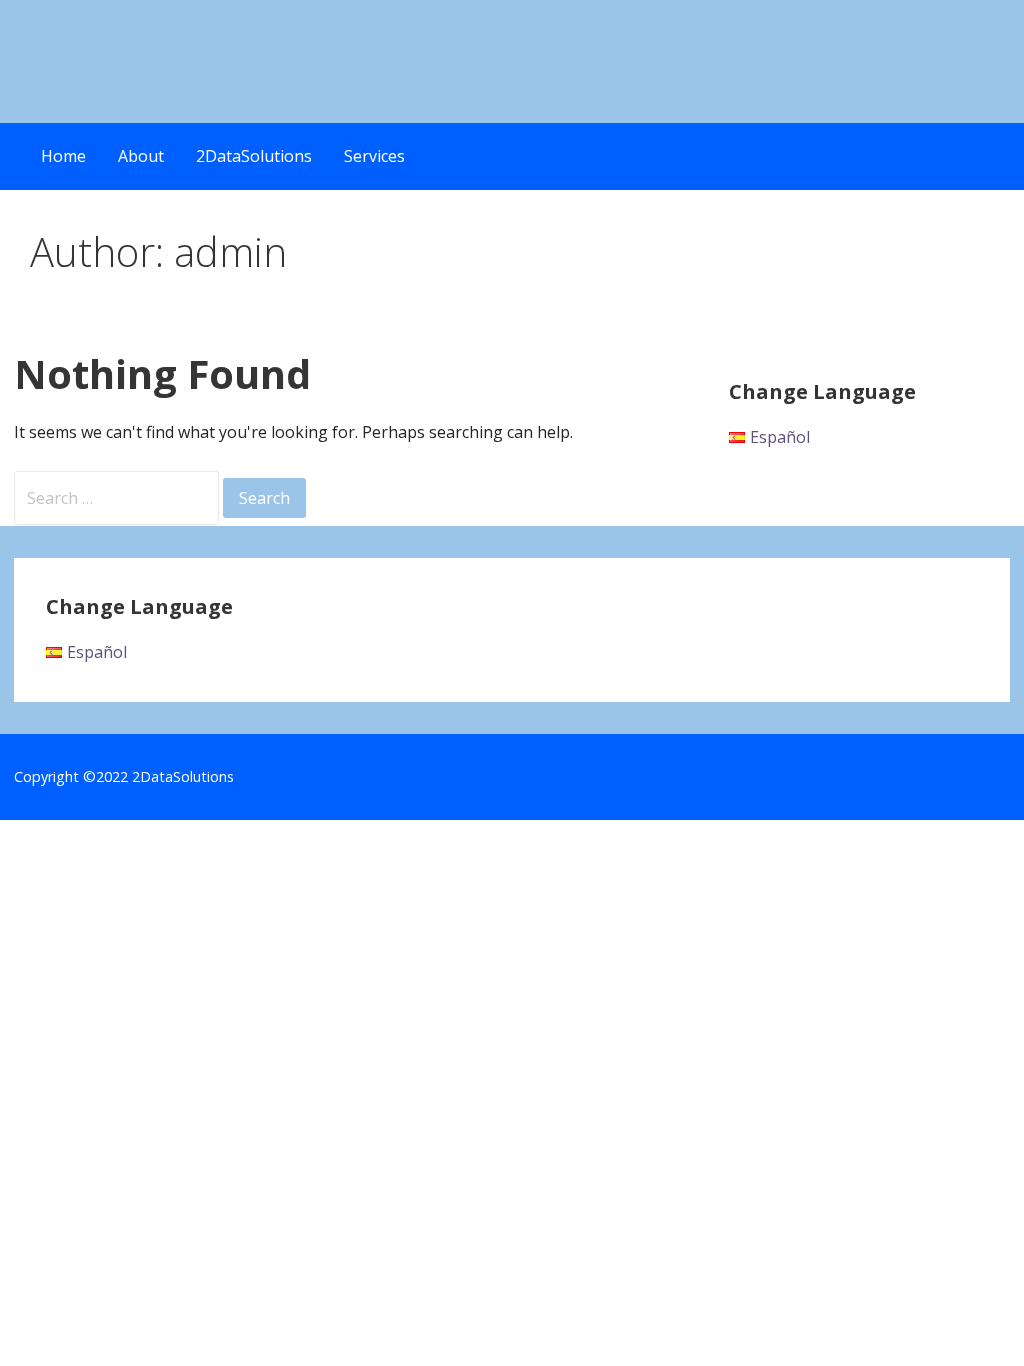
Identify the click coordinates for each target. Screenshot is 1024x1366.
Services (374, 156)
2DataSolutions (254, 156)
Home (63, 156)
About (141, 156)
